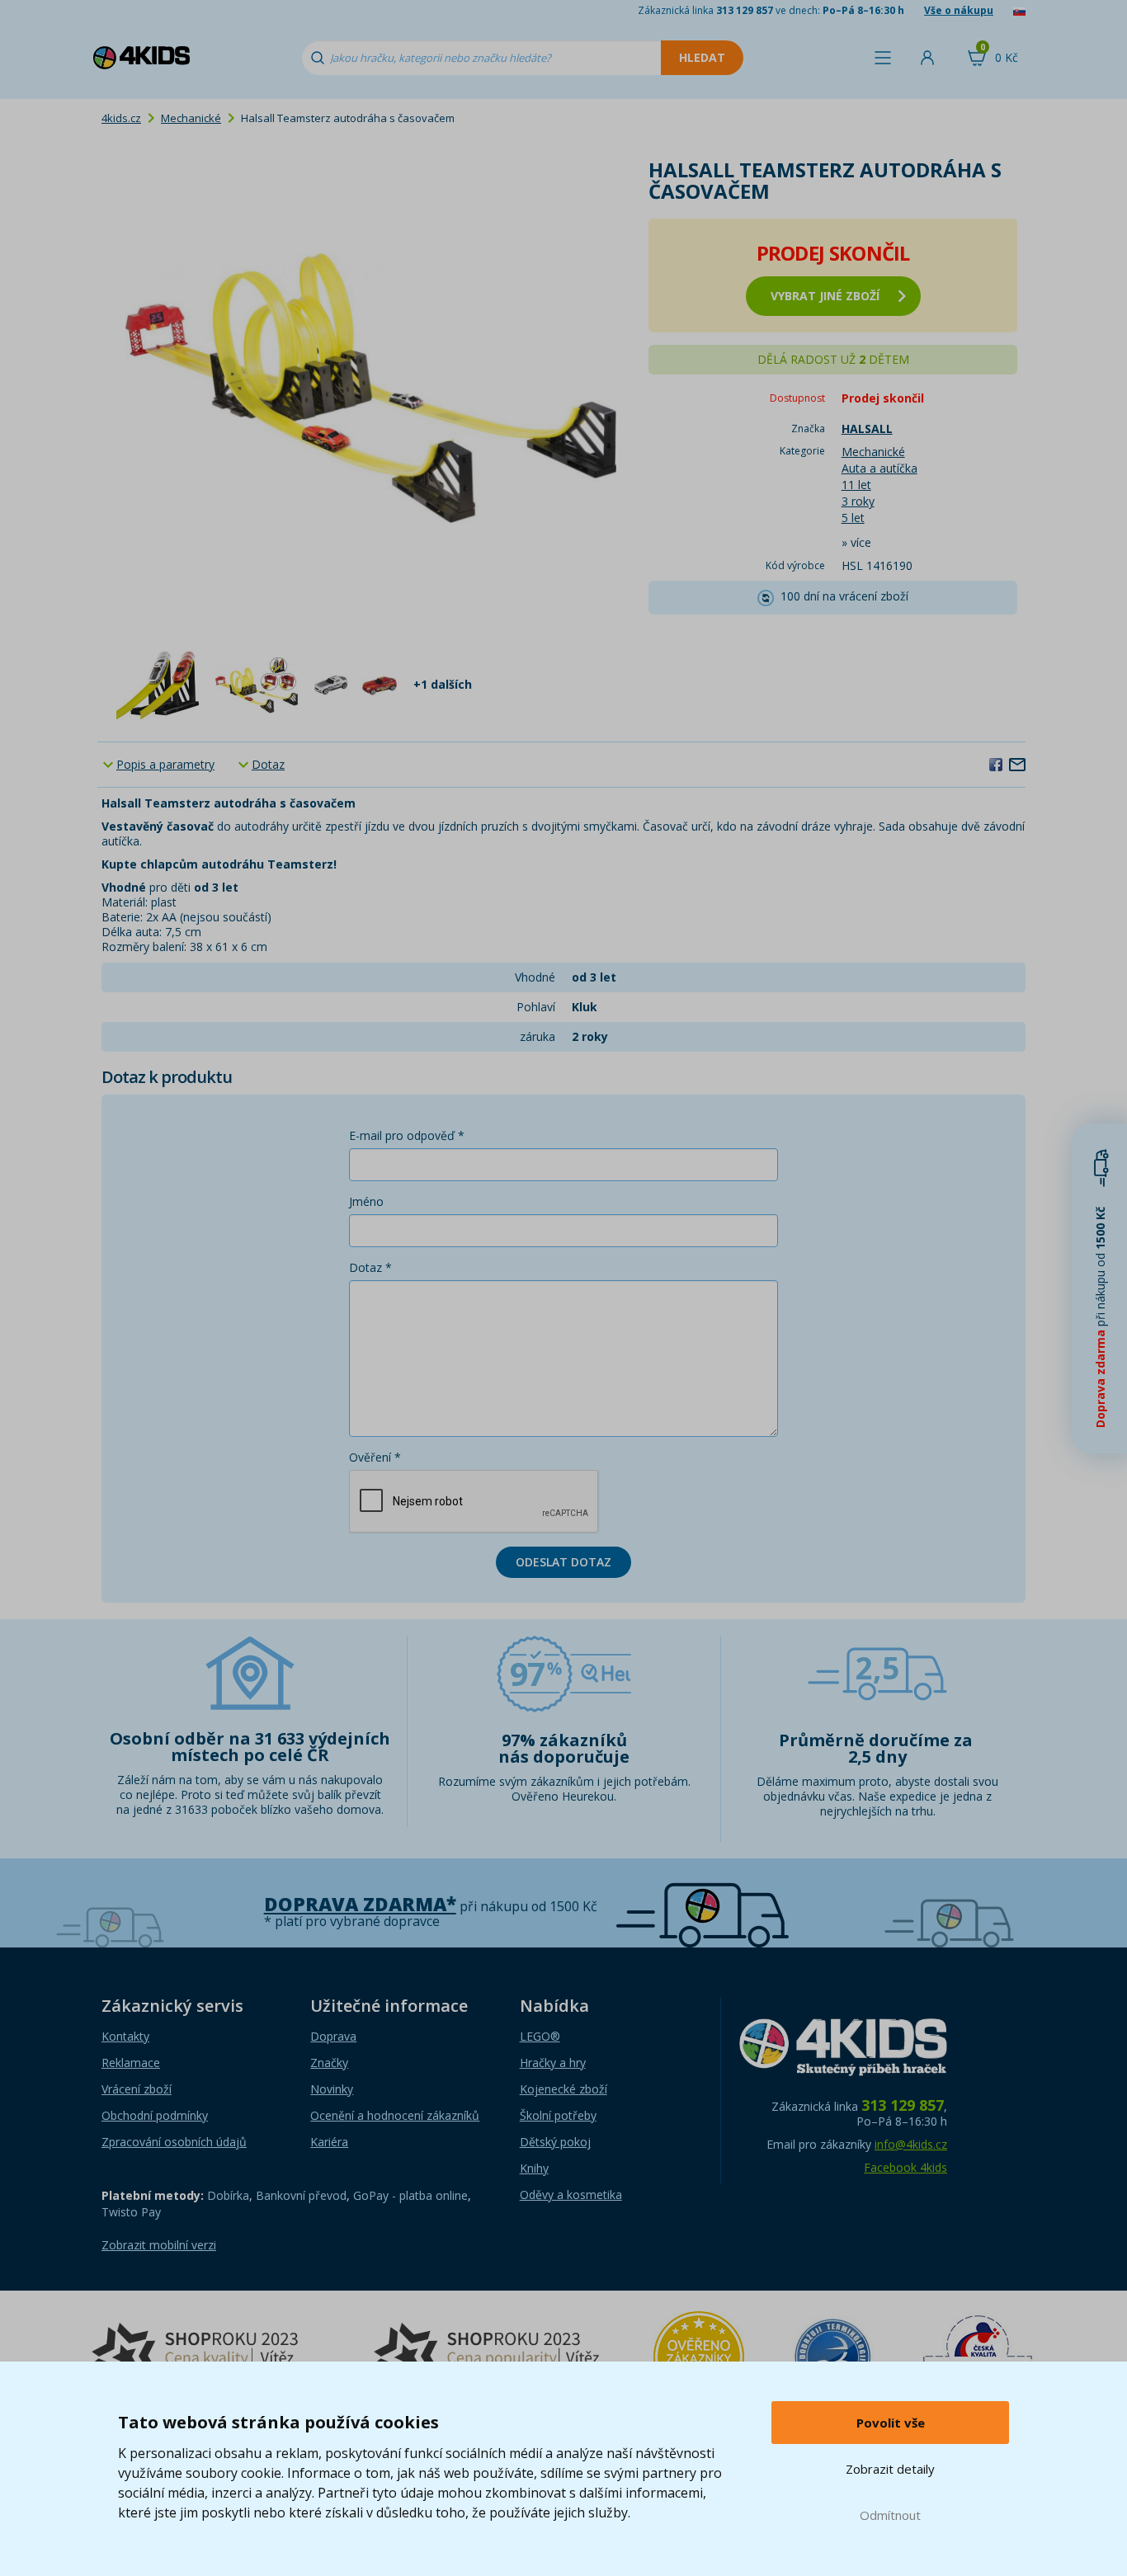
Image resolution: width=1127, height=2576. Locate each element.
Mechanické (191, 118)
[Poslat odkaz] (1017, 764)
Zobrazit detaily (890, 2469)
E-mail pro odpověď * (407, 1135)
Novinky (332, 2089)
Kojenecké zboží (563, 2089)
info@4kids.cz (911, 2144)
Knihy (534, 2168)
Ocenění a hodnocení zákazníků (395, 2115)
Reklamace (131, 2063)
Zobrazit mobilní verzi (159, 2245)
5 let (853, 518)
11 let (856, 485)
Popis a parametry (165, 764)
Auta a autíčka (879, 468)
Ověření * (375, 1457)
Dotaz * (370, 1267)
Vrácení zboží (137, 2089)
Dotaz (268, 764)
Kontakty (125, 2036)
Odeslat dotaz (563, 1562)
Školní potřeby (558, 2115)
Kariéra (329, 2142)
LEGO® (540, 2036)
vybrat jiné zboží (825, 296)
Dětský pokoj (555, 2142)
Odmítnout (890, 2515)
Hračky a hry (553, 2063)
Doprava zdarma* (360, 1904)
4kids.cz (121, 118)
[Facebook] (996, 764)
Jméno (366, 1201)
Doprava (333, 2036)
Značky (329, 2063)
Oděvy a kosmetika (571, 2195)
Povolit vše (891, 2423)
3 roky (858, 501)
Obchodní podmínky (155, 2115)
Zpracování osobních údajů (174, 2142)
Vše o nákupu (959, 10)
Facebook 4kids (905, 2167)
